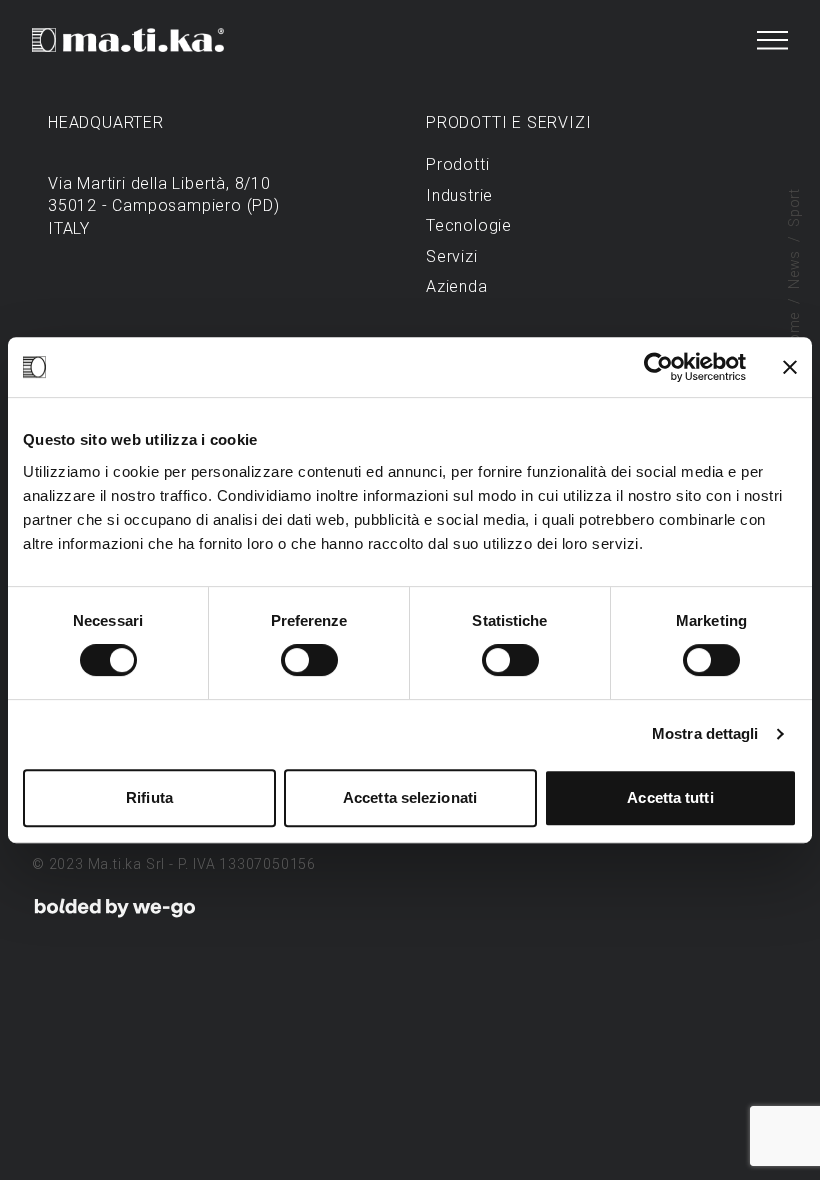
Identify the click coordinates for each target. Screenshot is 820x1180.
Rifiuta (149, 797)
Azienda (457, 286)
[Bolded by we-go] (115, 908)
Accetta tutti (670, 797)
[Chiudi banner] (790, 367)
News (794, 269)
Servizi (452, 256)
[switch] (309, 660)
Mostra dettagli (705, 733)
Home (794, 333)
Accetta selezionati (410, 797)
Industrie (459, 195)
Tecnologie (469, 225)
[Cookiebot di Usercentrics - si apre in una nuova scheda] (658, 367)
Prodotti (457, 164)
